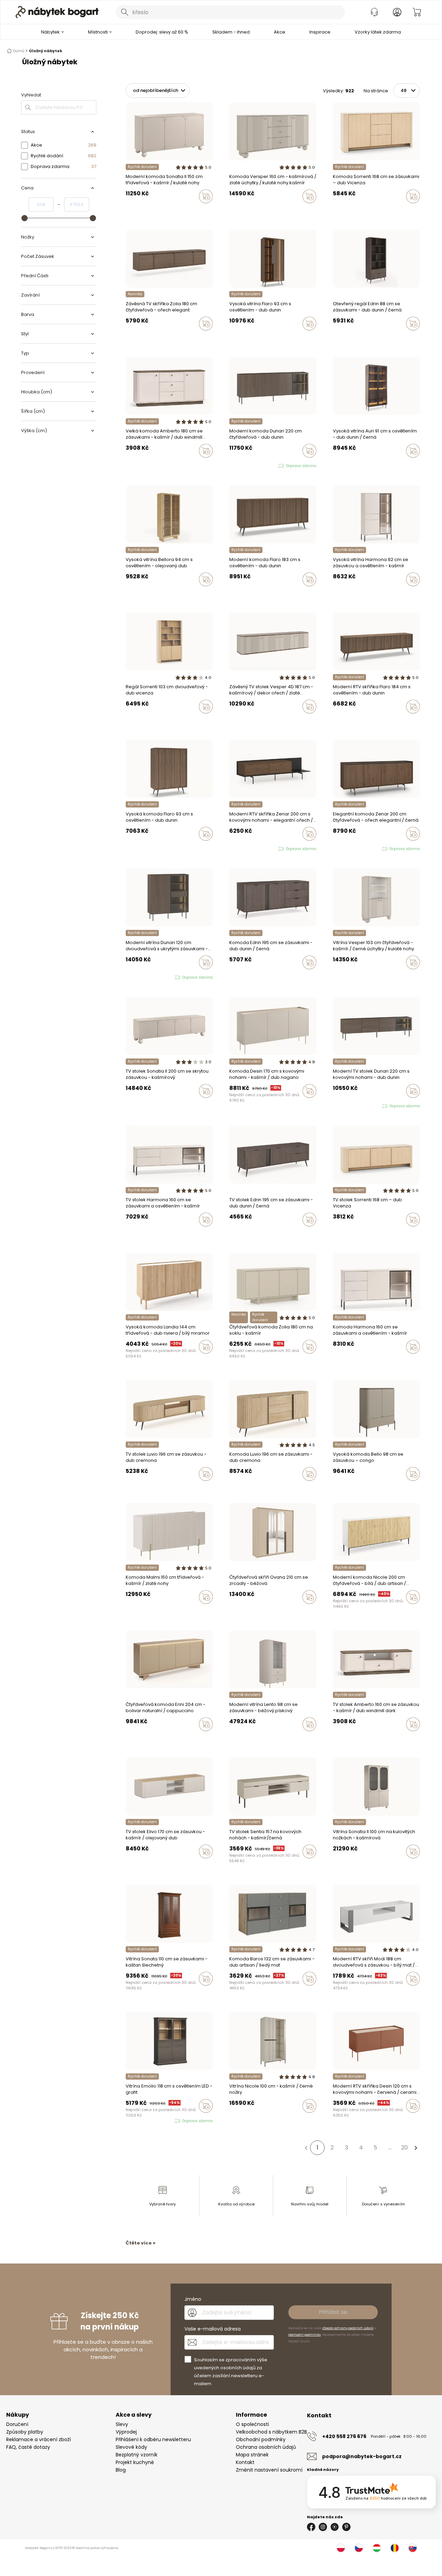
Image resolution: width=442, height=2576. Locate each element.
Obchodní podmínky (261, 2439)
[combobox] (230, 12)
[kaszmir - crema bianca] (134, 1612)
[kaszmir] (128, 211)
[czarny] (244, 211)
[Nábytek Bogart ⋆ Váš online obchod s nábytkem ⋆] (57, 12)
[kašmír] (335, 211)
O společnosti (252, 2424)
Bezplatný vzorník (137, 2455)
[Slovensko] (413, 2548)
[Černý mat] (231, 1993)
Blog (121, 2470)
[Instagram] (323, 2527)
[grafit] (244, 1993)
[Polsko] (341, 2548)
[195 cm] (231, 977)
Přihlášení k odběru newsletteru (153, 2439)
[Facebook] (311, 2527)
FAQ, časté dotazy (28, 2447)
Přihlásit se (333, 2312)
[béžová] (244, 1612)
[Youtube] (335, 2527)
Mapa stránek (252, 2455)
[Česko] (359, 2548)
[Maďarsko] (377, 2548)
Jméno (193, 2299)
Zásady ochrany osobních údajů (348, 2328)
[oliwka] (134, 211)
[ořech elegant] (128, 338)
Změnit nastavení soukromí (269, 2470)
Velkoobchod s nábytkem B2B (271, 2432)
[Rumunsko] (395, 2548)
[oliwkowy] (251, 1105)
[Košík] (417, 12)
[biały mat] (244, 2120)
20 (405, 2148)
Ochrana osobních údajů (266, 2447)
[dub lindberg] (342, 594)
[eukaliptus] (238, 1612)
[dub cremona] (238, 1739)
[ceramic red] (238, 1105)
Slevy (122, 2424)
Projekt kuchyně (135, 2462)
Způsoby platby (25, 2432)
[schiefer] (238, 1993)
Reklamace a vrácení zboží (39, 2439)
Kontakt (245, 2462)
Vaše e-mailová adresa (213, 2329)
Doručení (17, 2424)
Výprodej (126, 2432)
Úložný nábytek (46, 51)
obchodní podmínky (305, 2335)
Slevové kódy (131, 2447)
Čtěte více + (141, 2243)
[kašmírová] (134, 338)
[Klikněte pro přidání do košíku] (206, 196)
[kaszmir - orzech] (238, 211)
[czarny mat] (244, 1105)
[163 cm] (238, 977)
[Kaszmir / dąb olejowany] (134, 1866)
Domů (19, 51)
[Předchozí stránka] (306, 2148)
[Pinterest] (346, 2527)
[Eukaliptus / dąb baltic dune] (128, 1866)
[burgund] (348, 1866)
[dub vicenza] (342, 211)
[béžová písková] (231, 1739)
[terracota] (231, 1612)
